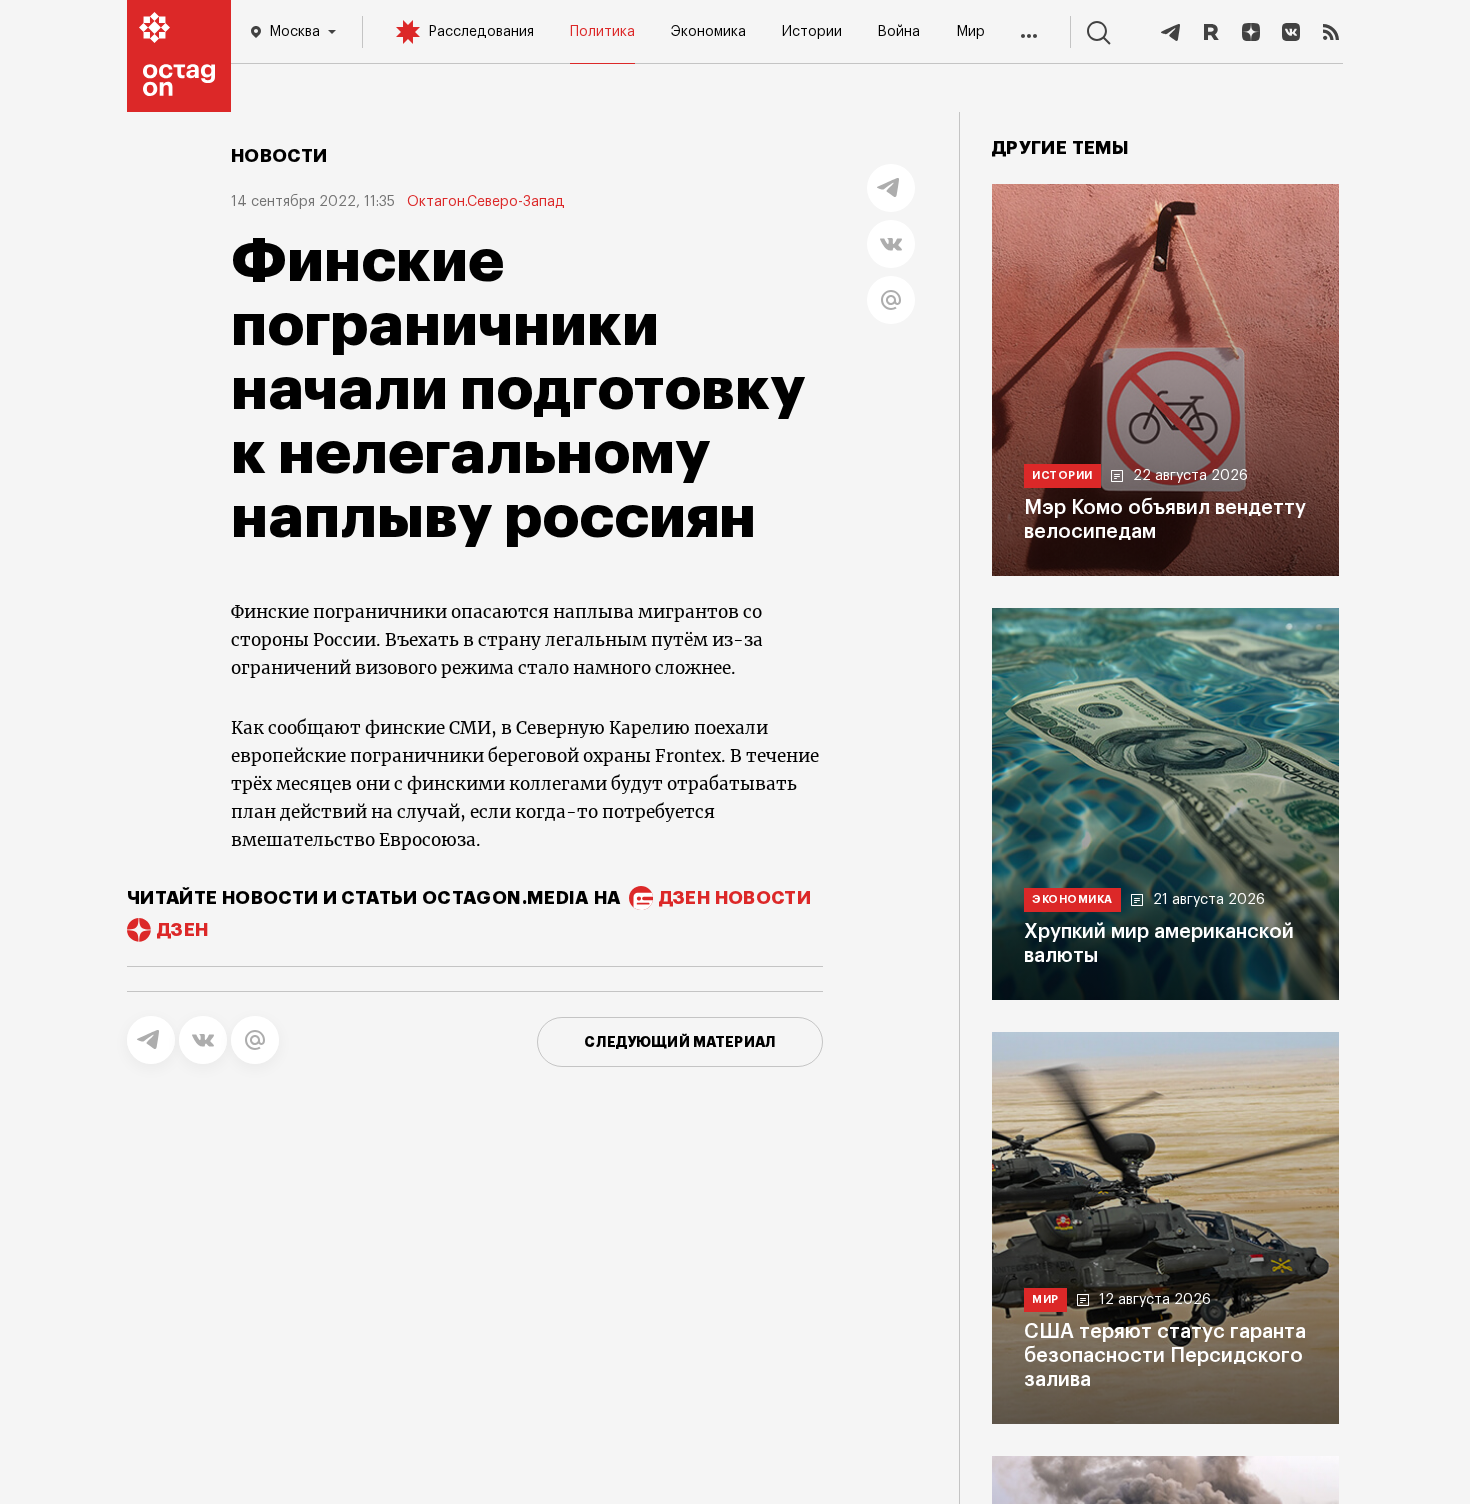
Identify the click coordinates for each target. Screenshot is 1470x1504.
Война (898, 32)
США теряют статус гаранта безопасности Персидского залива (1165, 1356)
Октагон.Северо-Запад (486, 202)
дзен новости (735, 898)
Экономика (708, 32)
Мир (970, 32)
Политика (602, 32)
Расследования (481, 32)
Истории (812, 32)
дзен (182, 930)
